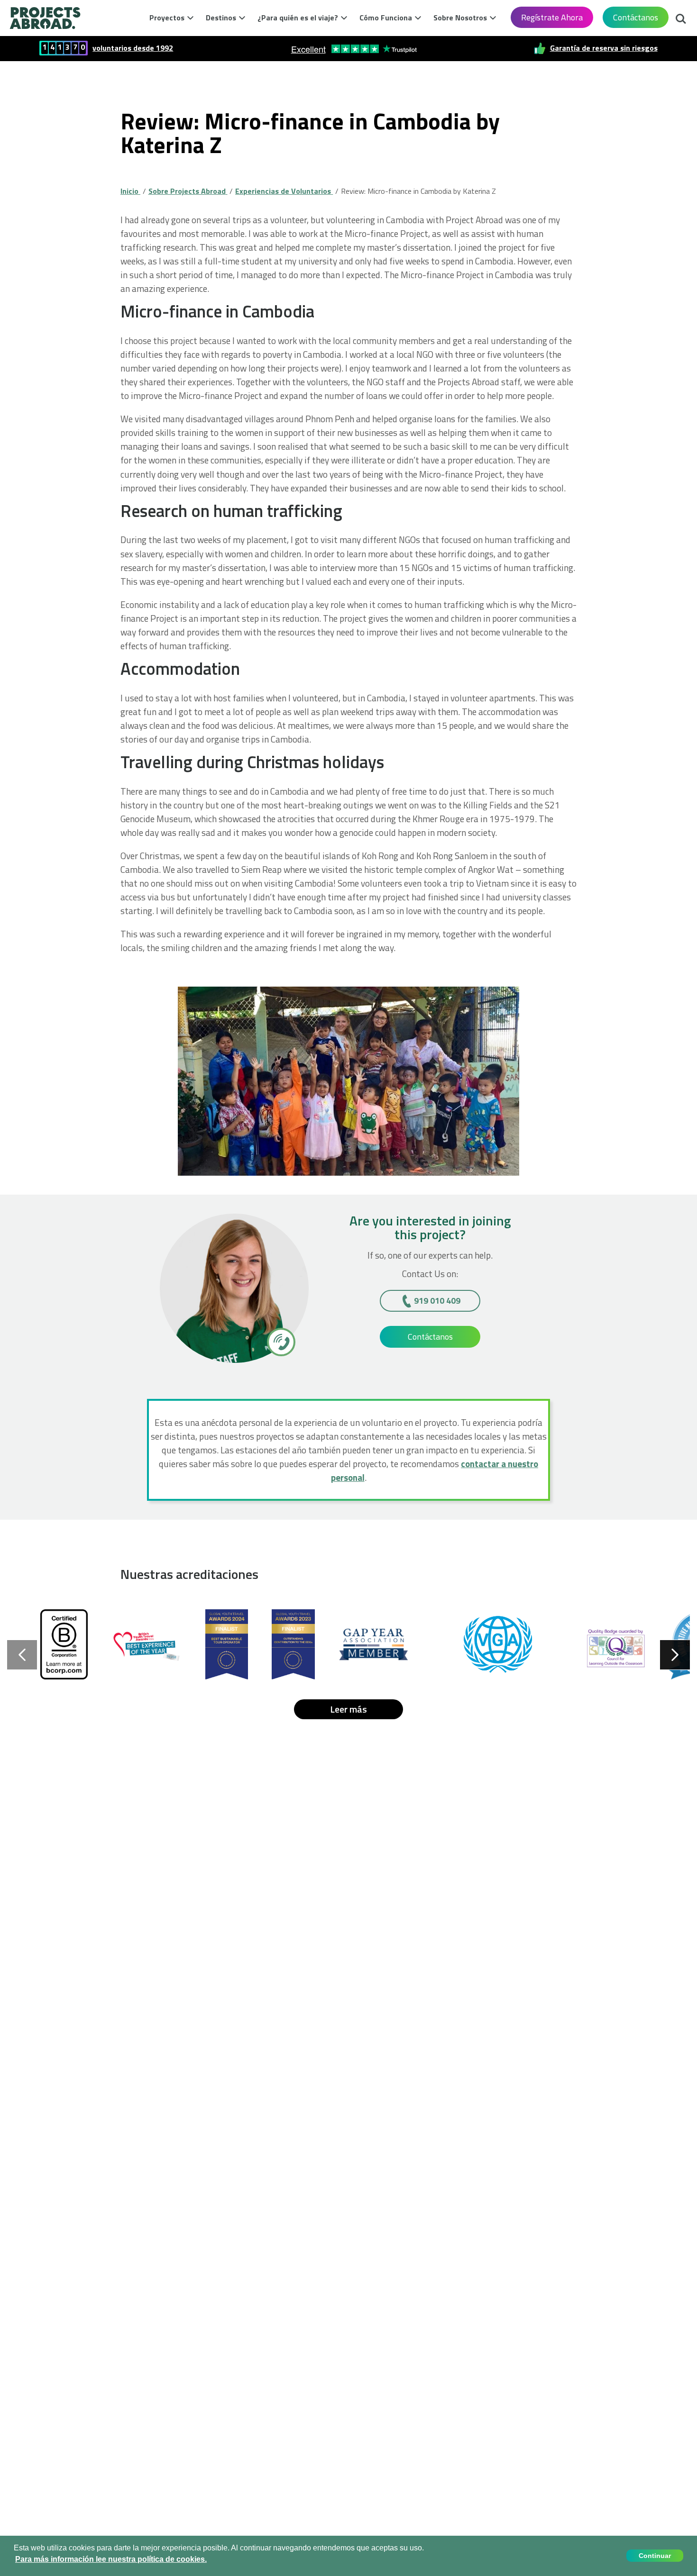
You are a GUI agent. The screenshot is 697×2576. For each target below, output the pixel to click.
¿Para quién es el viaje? (298, 18)
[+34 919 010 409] (280, 1342)
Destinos (221, 18)
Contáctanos (636, 17)
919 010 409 (437, 1301)
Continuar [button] (655, 2556)
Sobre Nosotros (460, 18)
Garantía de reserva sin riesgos (604, 48)
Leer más (348, 1709)
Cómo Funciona (386, 18)
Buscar (681, 16)
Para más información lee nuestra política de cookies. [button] (111, 2559)
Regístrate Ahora (552, 17)
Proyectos (167, 18)
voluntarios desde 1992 (133, 48)
